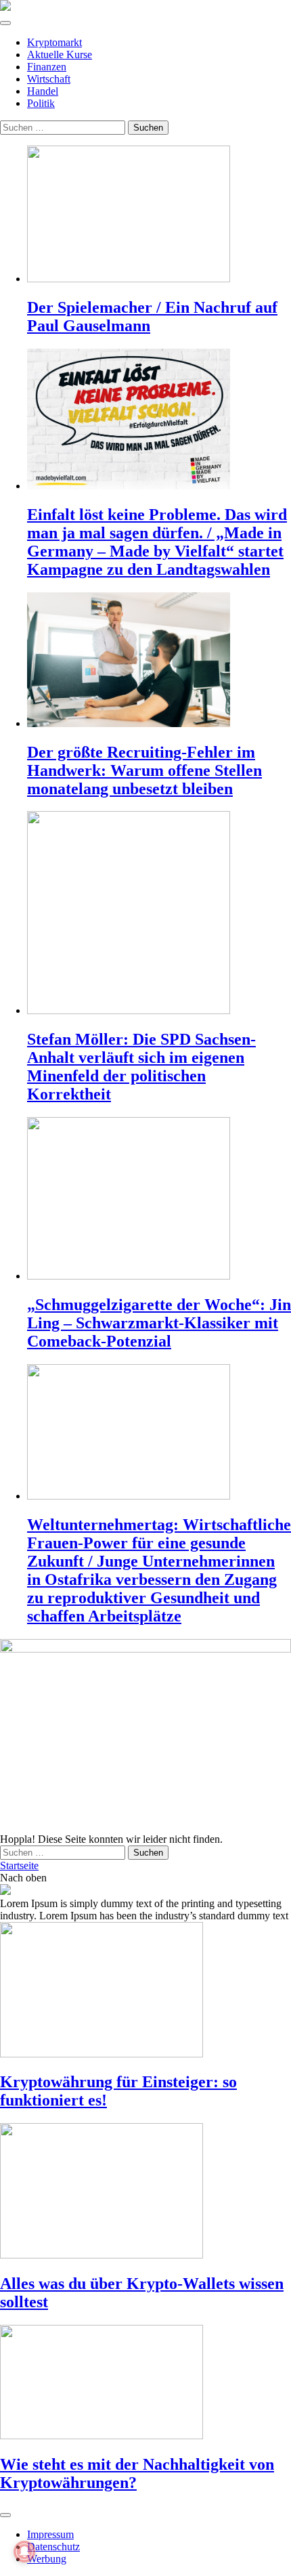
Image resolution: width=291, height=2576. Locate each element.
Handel (43, 91)
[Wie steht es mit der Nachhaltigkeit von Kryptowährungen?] (145, 2383)
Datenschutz (53, 2547)
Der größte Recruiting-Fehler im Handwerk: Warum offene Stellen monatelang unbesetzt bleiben (144, 770)
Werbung (47, 2559)
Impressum (50, 2534)
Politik (41, 103)
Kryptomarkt (54, 42)
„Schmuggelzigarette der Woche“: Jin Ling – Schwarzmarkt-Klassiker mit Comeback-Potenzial (159, 1323)
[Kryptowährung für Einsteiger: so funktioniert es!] (145, 1991)
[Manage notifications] (24, 2552)
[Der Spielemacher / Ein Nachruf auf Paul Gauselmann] (159, 215)
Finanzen (47, 67)
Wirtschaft (49, 79)
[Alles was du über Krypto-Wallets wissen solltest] (145, 2192)
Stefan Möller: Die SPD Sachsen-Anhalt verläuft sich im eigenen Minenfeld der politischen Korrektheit (141, 1067)
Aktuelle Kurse (60, 54)
